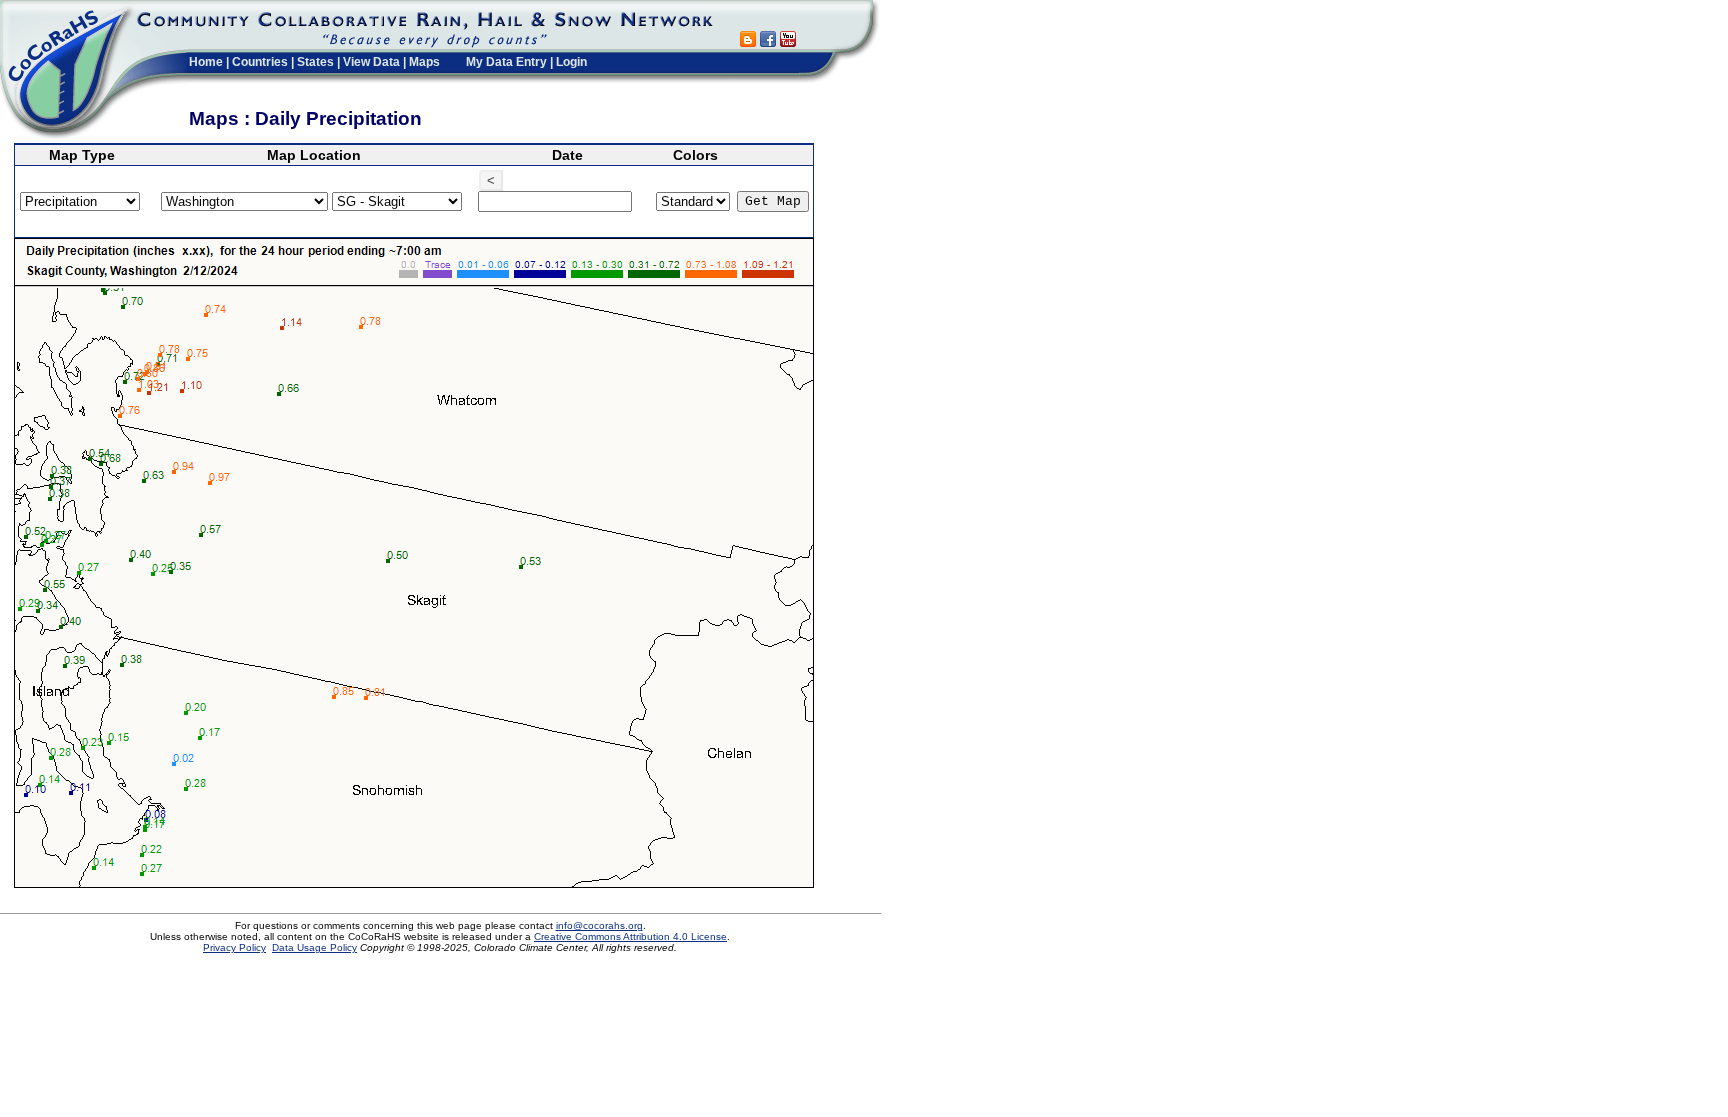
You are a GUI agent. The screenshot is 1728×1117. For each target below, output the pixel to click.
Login (571, 62)
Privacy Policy (234, 947)
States (315, 62)
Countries (260, 62)
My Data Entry (506, 62)
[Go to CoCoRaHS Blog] (748, 41)
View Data (371, 62)
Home (206, 62)
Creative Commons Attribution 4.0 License (630, 936)
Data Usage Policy (314, 947)
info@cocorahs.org (599, 925)
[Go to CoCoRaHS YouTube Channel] (788, 41)
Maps (424, 62)
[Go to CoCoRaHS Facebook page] (768, 41)
